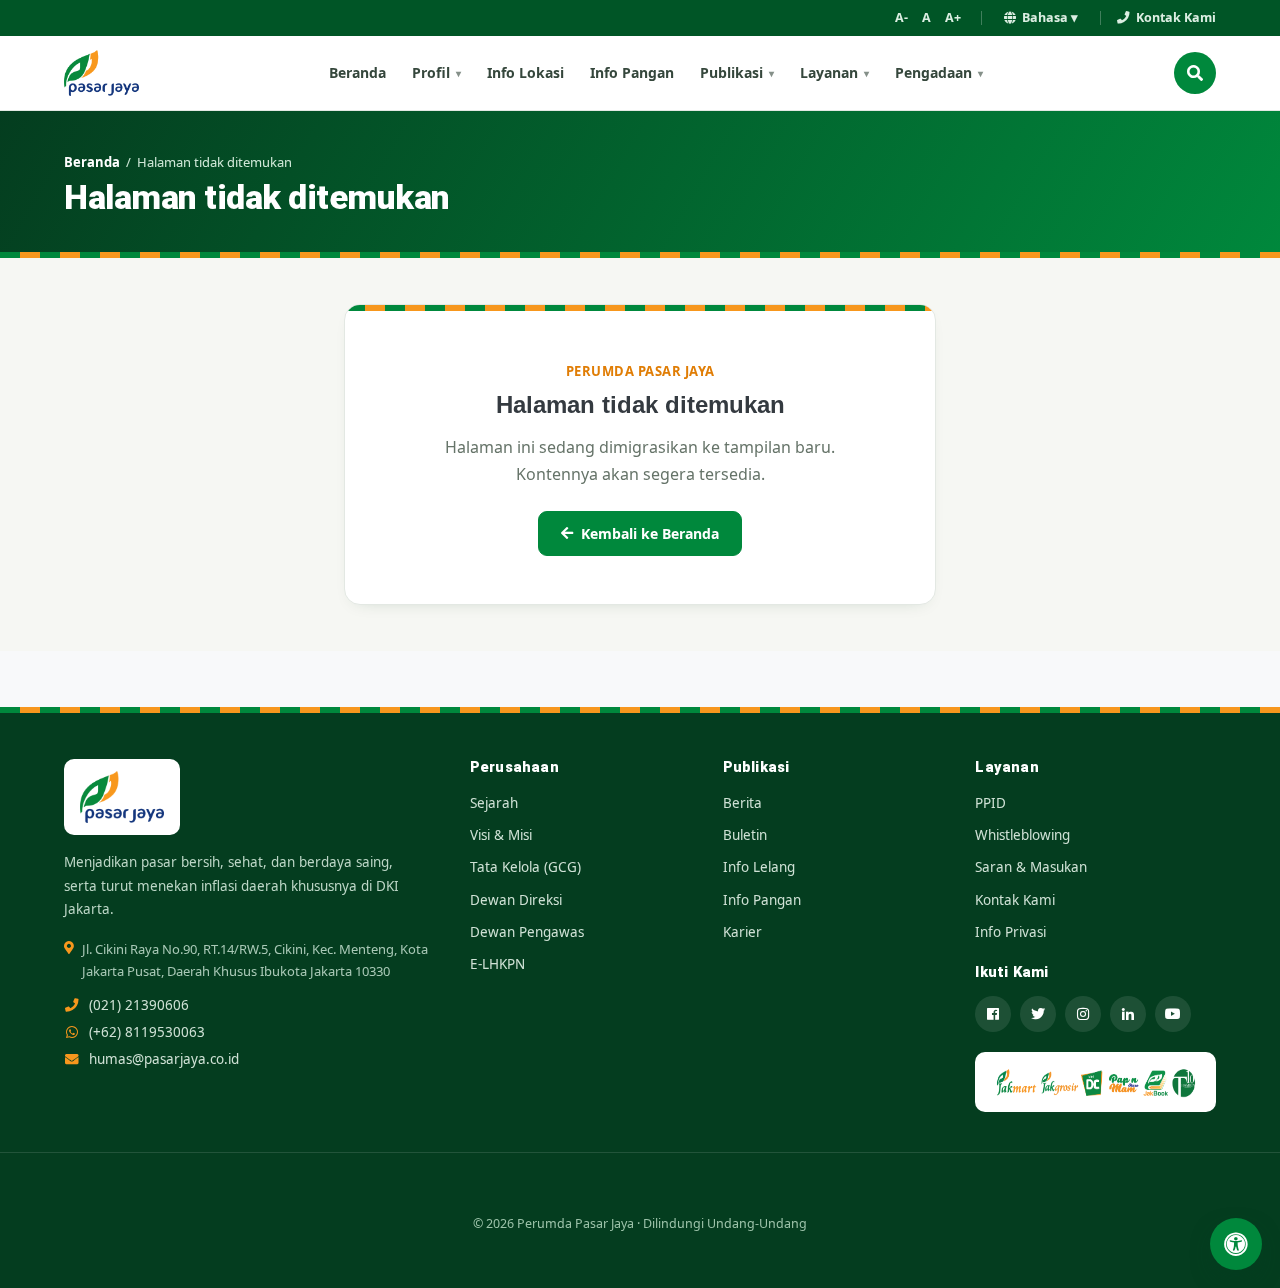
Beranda (357, 72)
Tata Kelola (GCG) (525, 867)
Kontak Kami (1176, 17)
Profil (431, 72)
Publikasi (731, 72)
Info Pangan (632, 72)
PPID (990, 803)
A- (901, 17)
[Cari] (1195, 73)
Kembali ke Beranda (650, 533)
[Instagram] (1083, 1014)
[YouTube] (1173, 1014)
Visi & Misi (501, 835)
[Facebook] (993, 1014)
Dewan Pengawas (527, 932)
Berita (742, 803)
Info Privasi (1010, 932)
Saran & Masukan (1031, 867)
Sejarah (494, 803)
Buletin (745, 835)
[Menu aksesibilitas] (1236, 1244)
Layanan (829, 72)
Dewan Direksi (516, 900)
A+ (953, 17)
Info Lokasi (525, 72)
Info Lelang (759, 867)
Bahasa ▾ (1050, 17)
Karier (742, 932)
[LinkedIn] (1128, 1014)
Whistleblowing (1022, 835)
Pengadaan (933, 72)
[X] (1038, 1014)
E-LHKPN (497, 964)
